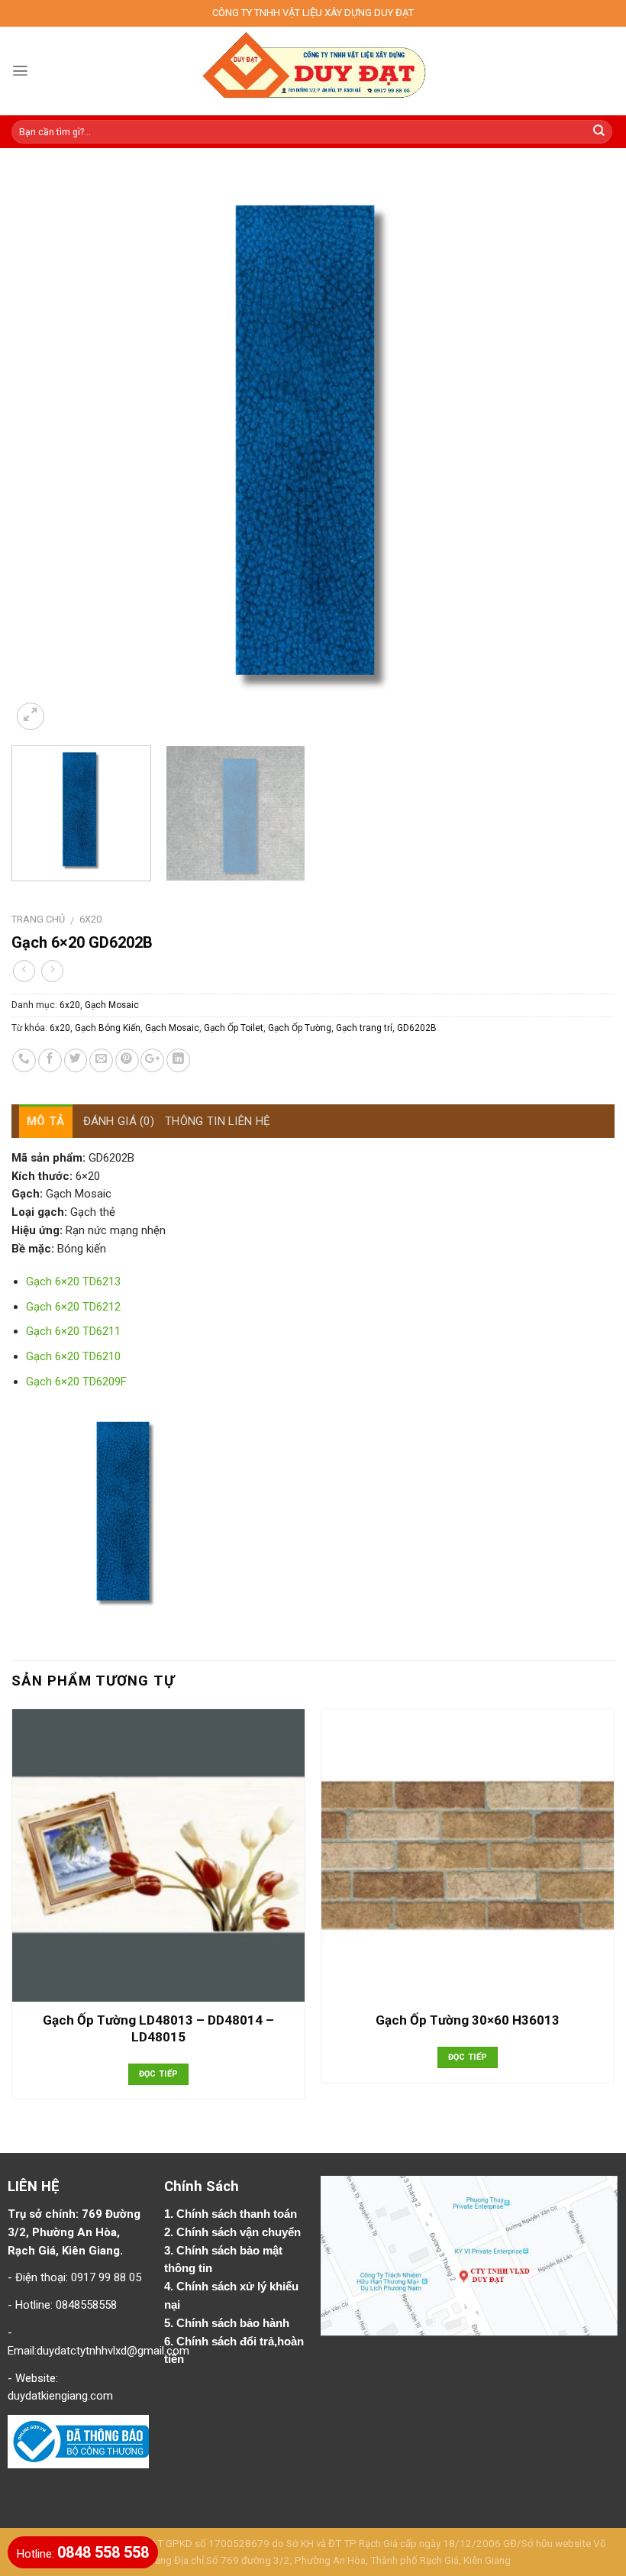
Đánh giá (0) (119, 1121)
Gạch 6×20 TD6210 (73, 1356)
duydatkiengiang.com (60, 2396)
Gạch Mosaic (112, 1005)
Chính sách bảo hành (234, 2323)
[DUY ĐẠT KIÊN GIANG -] (313, 71)
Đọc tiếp (159, 2074)
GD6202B (417, 1028)
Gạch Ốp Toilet (234, 1028)
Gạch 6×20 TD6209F (76, 1382)
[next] (583, 449)
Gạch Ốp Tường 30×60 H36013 (468, 2020)
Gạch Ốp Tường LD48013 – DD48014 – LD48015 (158, 2028)
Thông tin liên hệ (218, 1121)
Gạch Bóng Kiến (108, 1028)
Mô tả (46, 1121)
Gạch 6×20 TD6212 (73, 1307)
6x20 (90, 919)
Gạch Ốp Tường (300, 1028)
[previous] (43, 449)
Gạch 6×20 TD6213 (73, 1282)
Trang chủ (38, 919)
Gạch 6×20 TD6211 (73, 1331)
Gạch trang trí (364, 1028)
